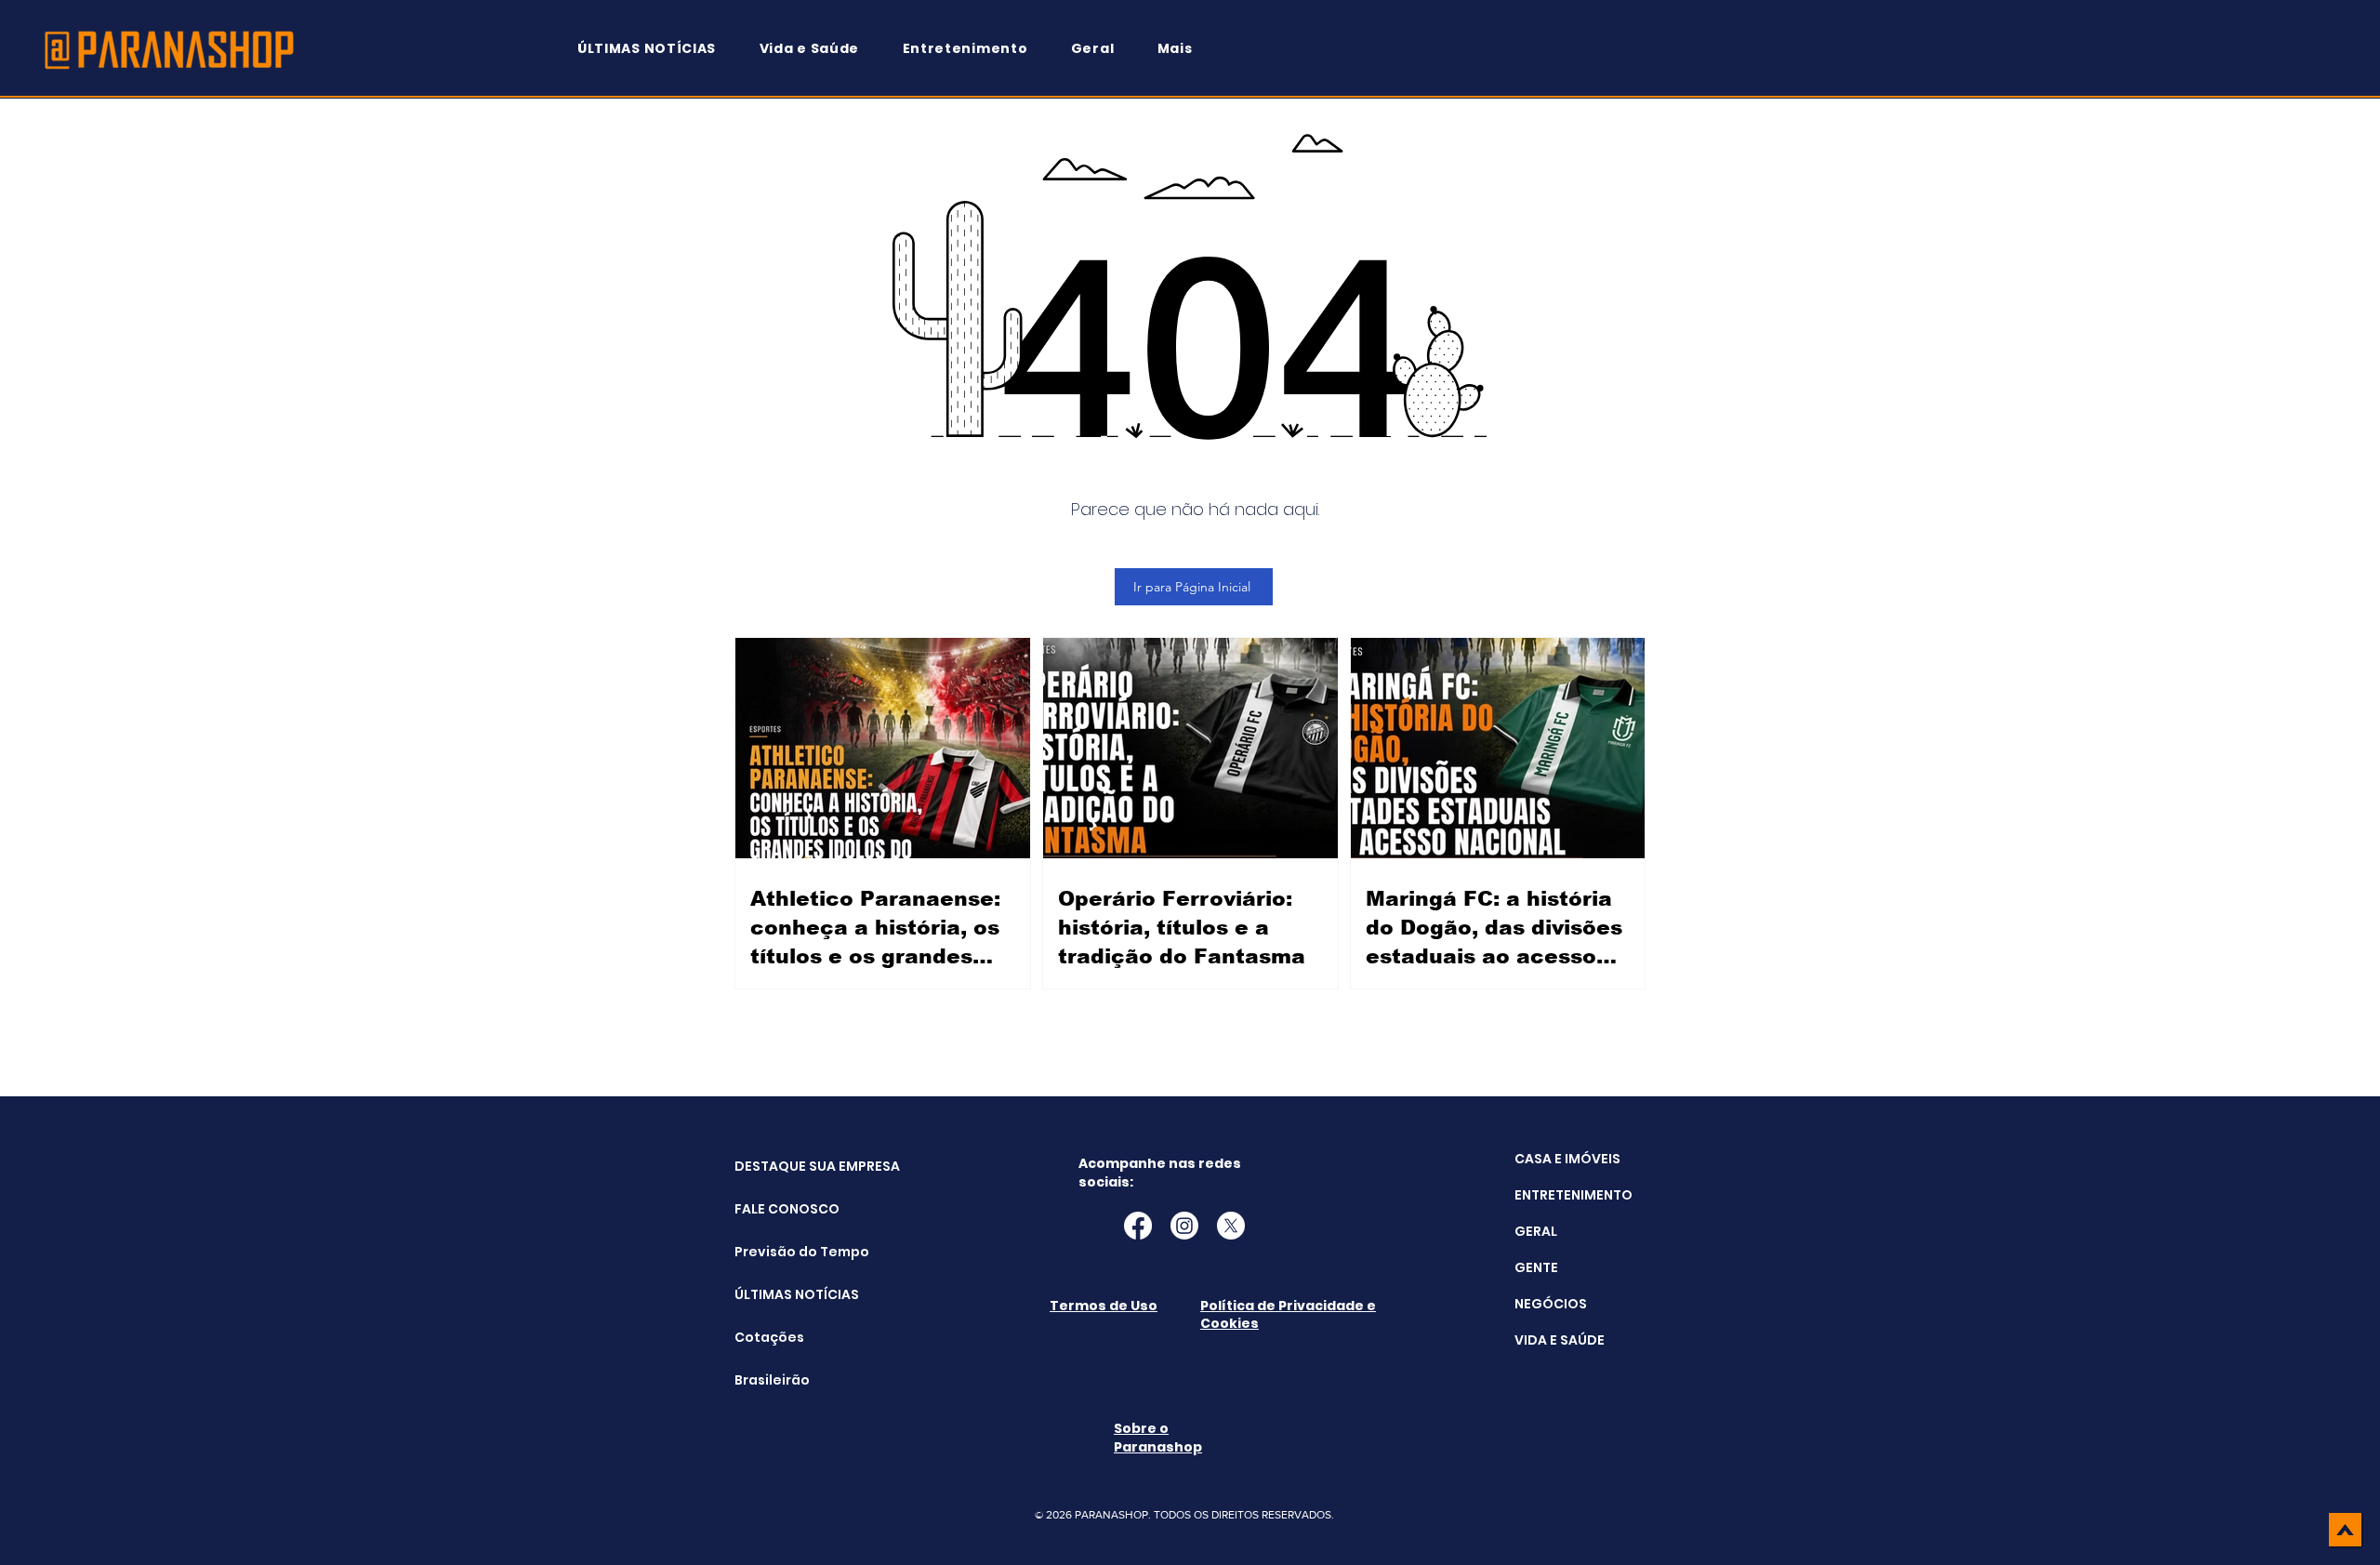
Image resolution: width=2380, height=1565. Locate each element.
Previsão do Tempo (781, 1252)
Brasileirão (772, 1380)
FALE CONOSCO (781, 1209)
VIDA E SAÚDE (1560, 1340)
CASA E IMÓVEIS (1567, 1159)
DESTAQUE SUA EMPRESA (781, 1166)
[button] (1183, 49)
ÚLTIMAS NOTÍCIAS (781, 1294)
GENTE (1536, 1267)
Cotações (769, 1337)
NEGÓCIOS (1551, 1304)
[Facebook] (1138, 1226)
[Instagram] (1184, 1226)
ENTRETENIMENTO (1573, 1195)
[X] (1231, 1226)
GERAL (1536, 1231)
